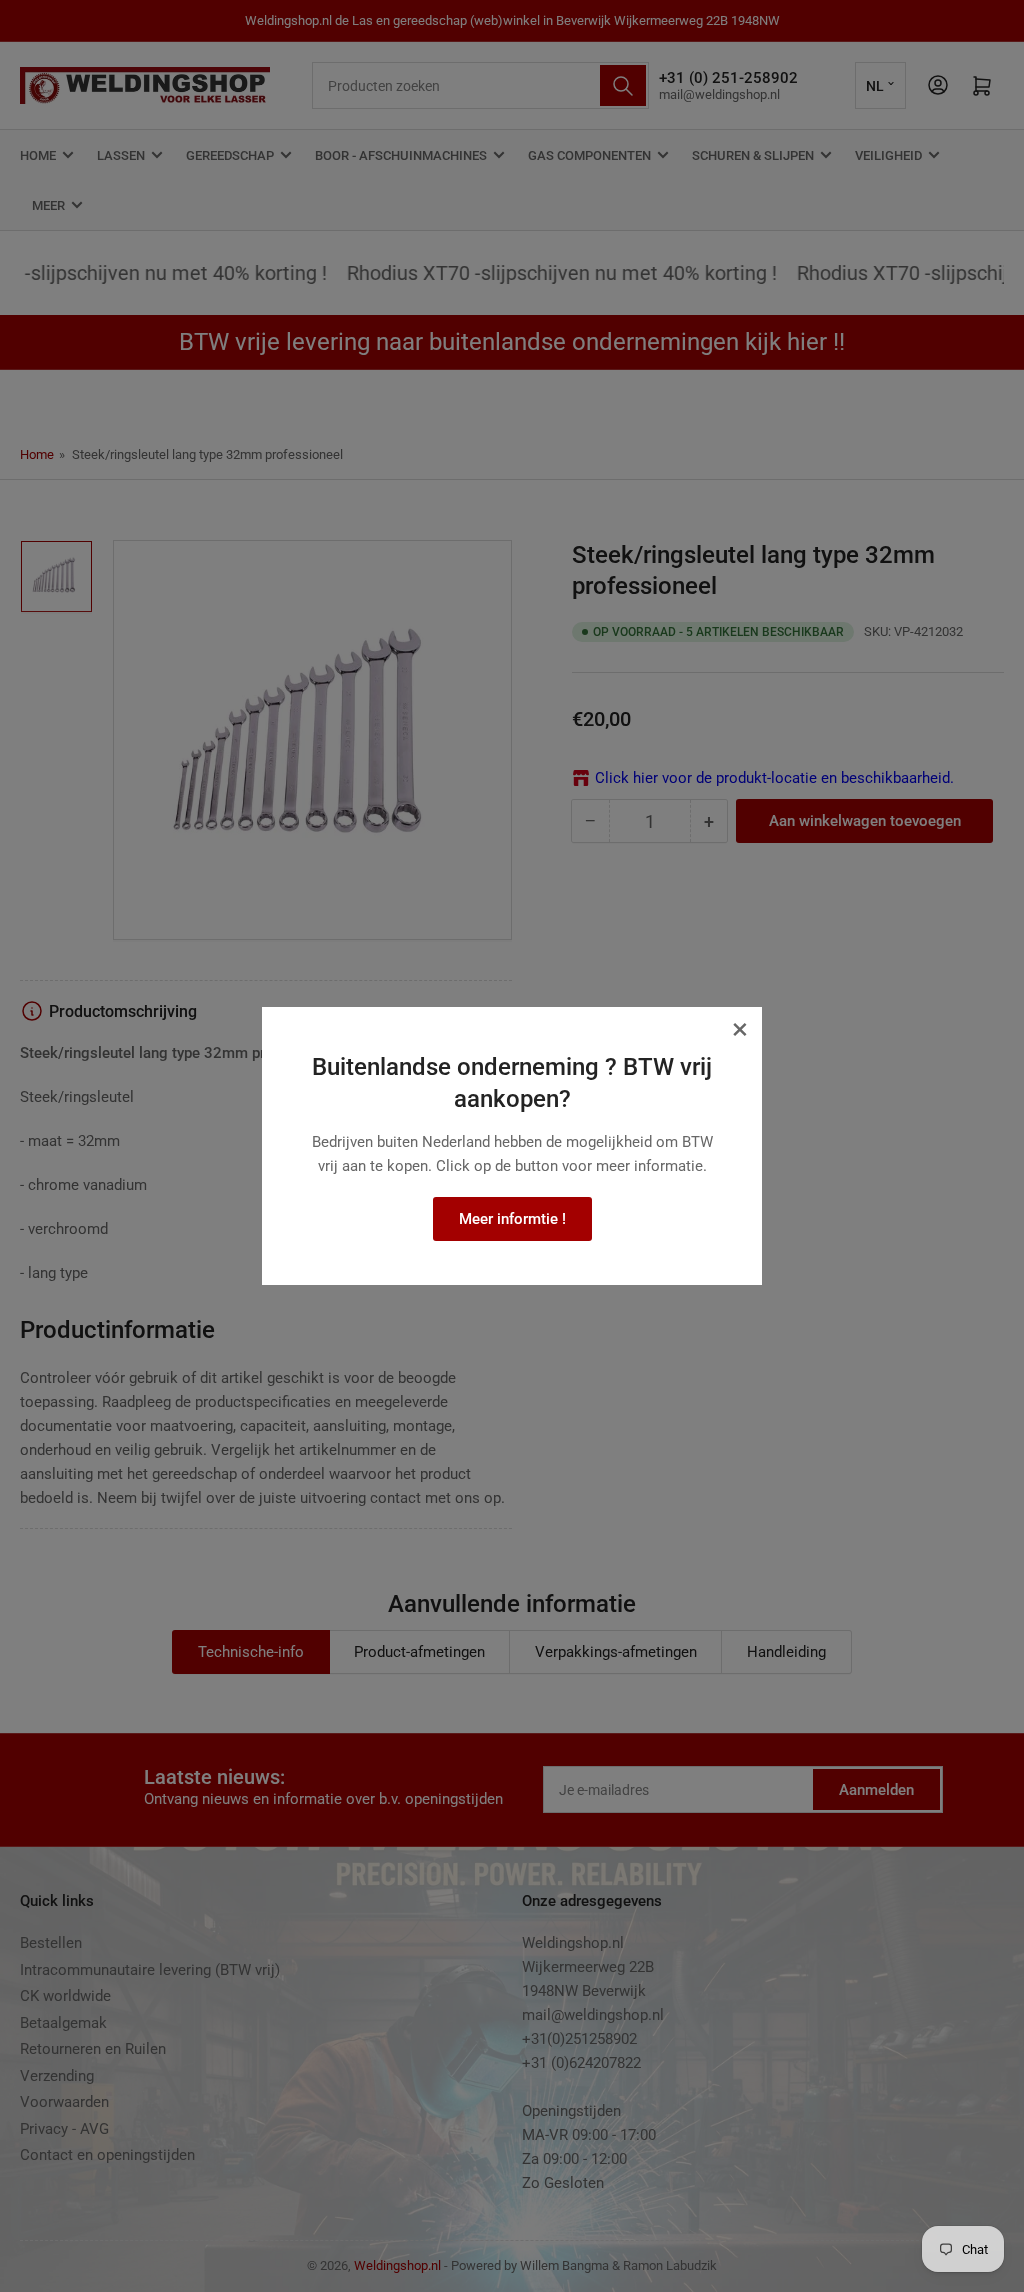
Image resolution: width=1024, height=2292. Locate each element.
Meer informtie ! (512, 1219)
